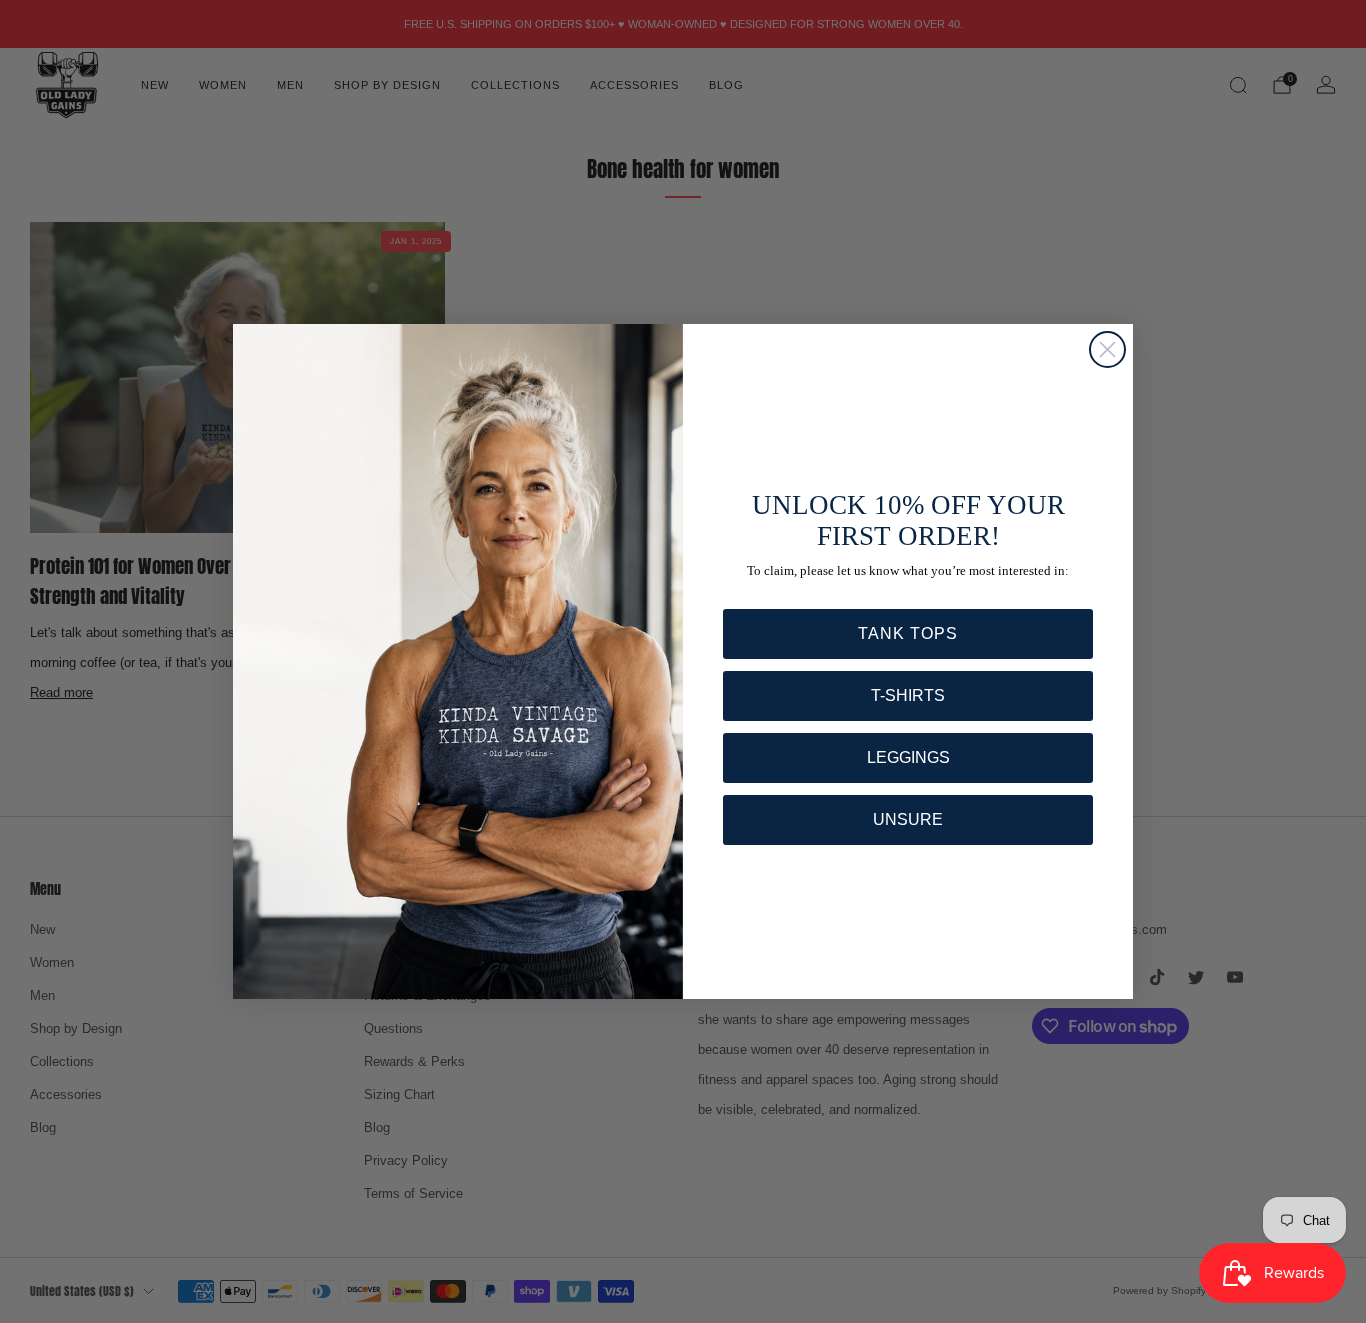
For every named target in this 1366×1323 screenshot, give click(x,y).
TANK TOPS (908, 633)
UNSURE (908, 819)
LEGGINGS (908, 757)
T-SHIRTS (908, 695)
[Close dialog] (1107, 349)
